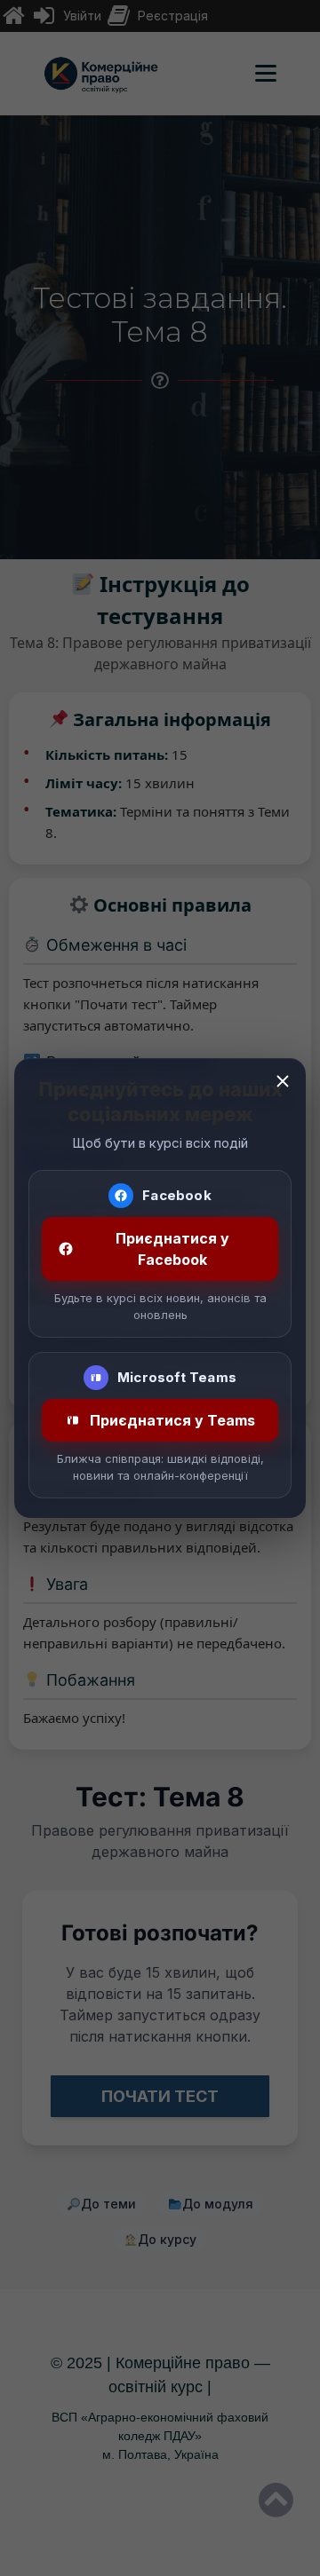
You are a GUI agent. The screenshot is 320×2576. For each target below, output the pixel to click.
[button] (283, 1081)
